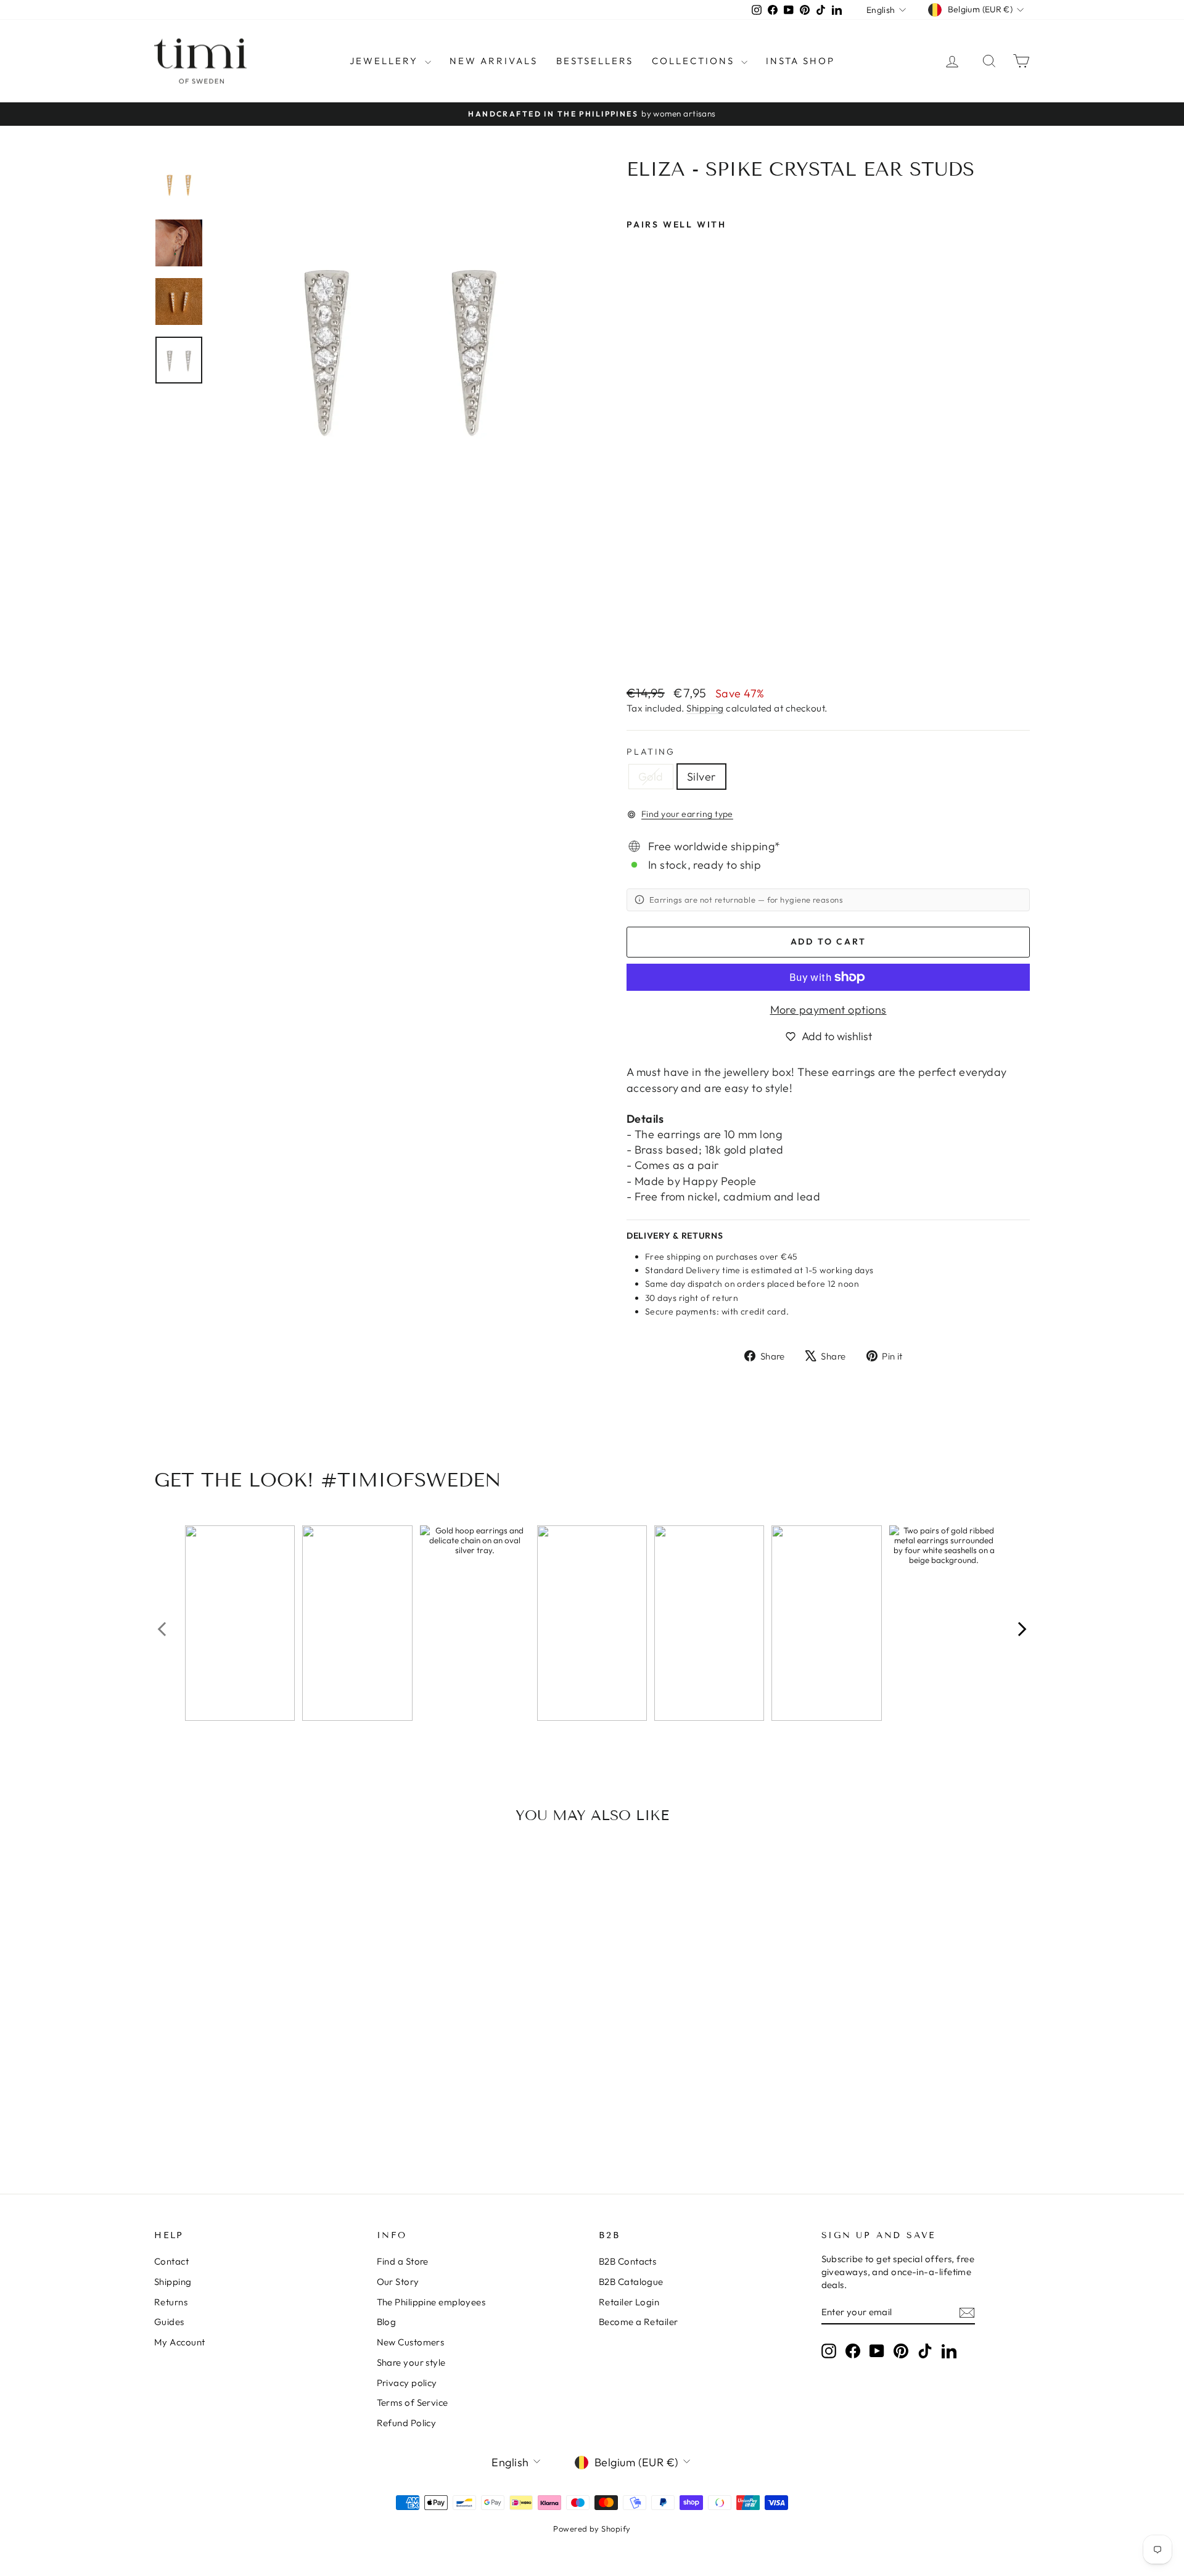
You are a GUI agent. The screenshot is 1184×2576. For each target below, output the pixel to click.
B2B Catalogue (631, 2282)
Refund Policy (407, 2423)
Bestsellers (595, 61)
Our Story (398, 2282)
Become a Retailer (639, 2322)
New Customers (411, 2342)
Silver (701, 777)
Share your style (411, 2362)
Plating (651, 752)
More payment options (828, 1010)
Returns (171, 2302)
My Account (180, 2342)
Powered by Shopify (592, 2529)
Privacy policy (407, 2383)
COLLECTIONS (695, 61)
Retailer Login (629, 2302)
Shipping (705, 708)
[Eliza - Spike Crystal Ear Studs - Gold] (635, 646)
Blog (387, 2322)
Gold (651, 777)
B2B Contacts (627, 2261)
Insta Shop (800, 61)
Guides (169, 2322)
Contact (171, 2261)
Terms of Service (413, 2402)
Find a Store (403, 2261)
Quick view (258, 2049)
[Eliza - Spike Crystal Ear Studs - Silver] (652, 646)
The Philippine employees (431, 2302)
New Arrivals (494, 61)
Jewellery (386, 61)
